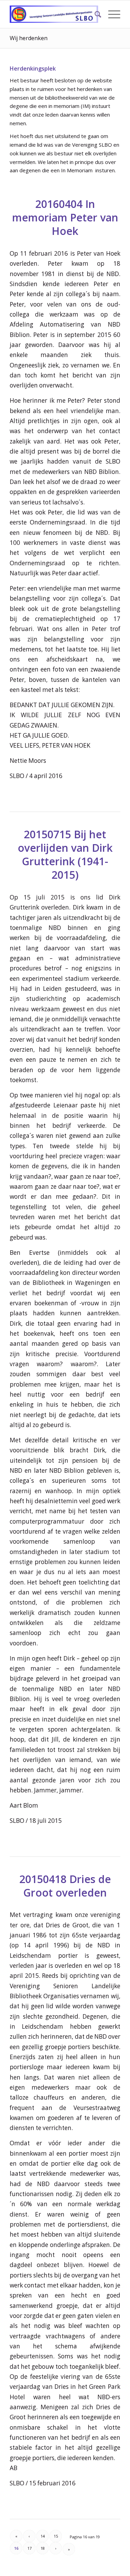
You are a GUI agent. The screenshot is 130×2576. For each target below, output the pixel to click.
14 (43, 2536)
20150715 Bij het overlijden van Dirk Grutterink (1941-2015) (65, 855)
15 (56, 2536)
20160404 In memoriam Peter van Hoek (65, 217)
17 (29, 2548)
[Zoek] (94, 14)
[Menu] (111, 14)
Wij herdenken (29, 38)
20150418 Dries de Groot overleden (65, 1886)
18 (43, 2548)
